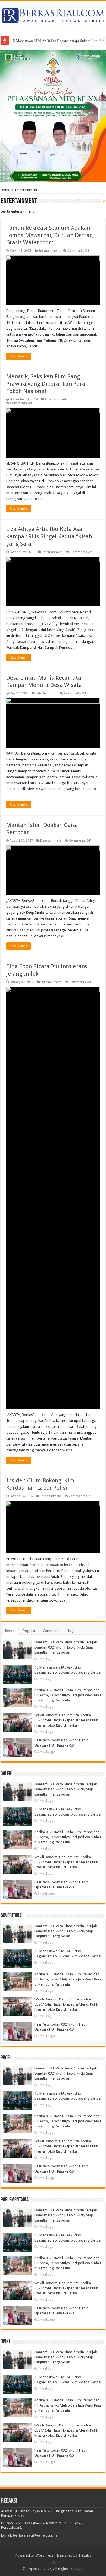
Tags (71, 1631)
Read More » (18, 356)
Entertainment (49, 251)
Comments (51, 1631)
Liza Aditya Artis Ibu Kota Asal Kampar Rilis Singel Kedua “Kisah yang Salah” (49, 536)
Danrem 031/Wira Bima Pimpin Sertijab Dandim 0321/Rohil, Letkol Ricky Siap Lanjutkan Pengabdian (66, 1647)
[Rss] (53, 2562)
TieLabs (85, 2555)
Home (5, 190)
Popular (29, 1631)
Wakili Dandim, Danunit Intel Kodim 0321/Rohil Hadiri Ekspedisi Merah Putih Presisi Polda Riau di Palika (66, 1720)
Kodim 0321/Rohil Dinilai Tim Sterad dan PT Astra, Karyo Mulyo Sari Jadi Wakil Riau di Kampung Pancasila (68, 1695)
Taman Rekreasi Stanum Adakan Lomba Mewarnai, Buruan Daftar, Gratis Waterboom (50, 235)
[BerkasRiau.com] (53, 15)
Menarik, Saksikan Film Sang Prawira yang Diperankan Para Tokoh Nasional (46, 384)
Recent (10, 1631)
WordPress (45, 2555)
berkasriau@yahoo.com (35, 2535)
